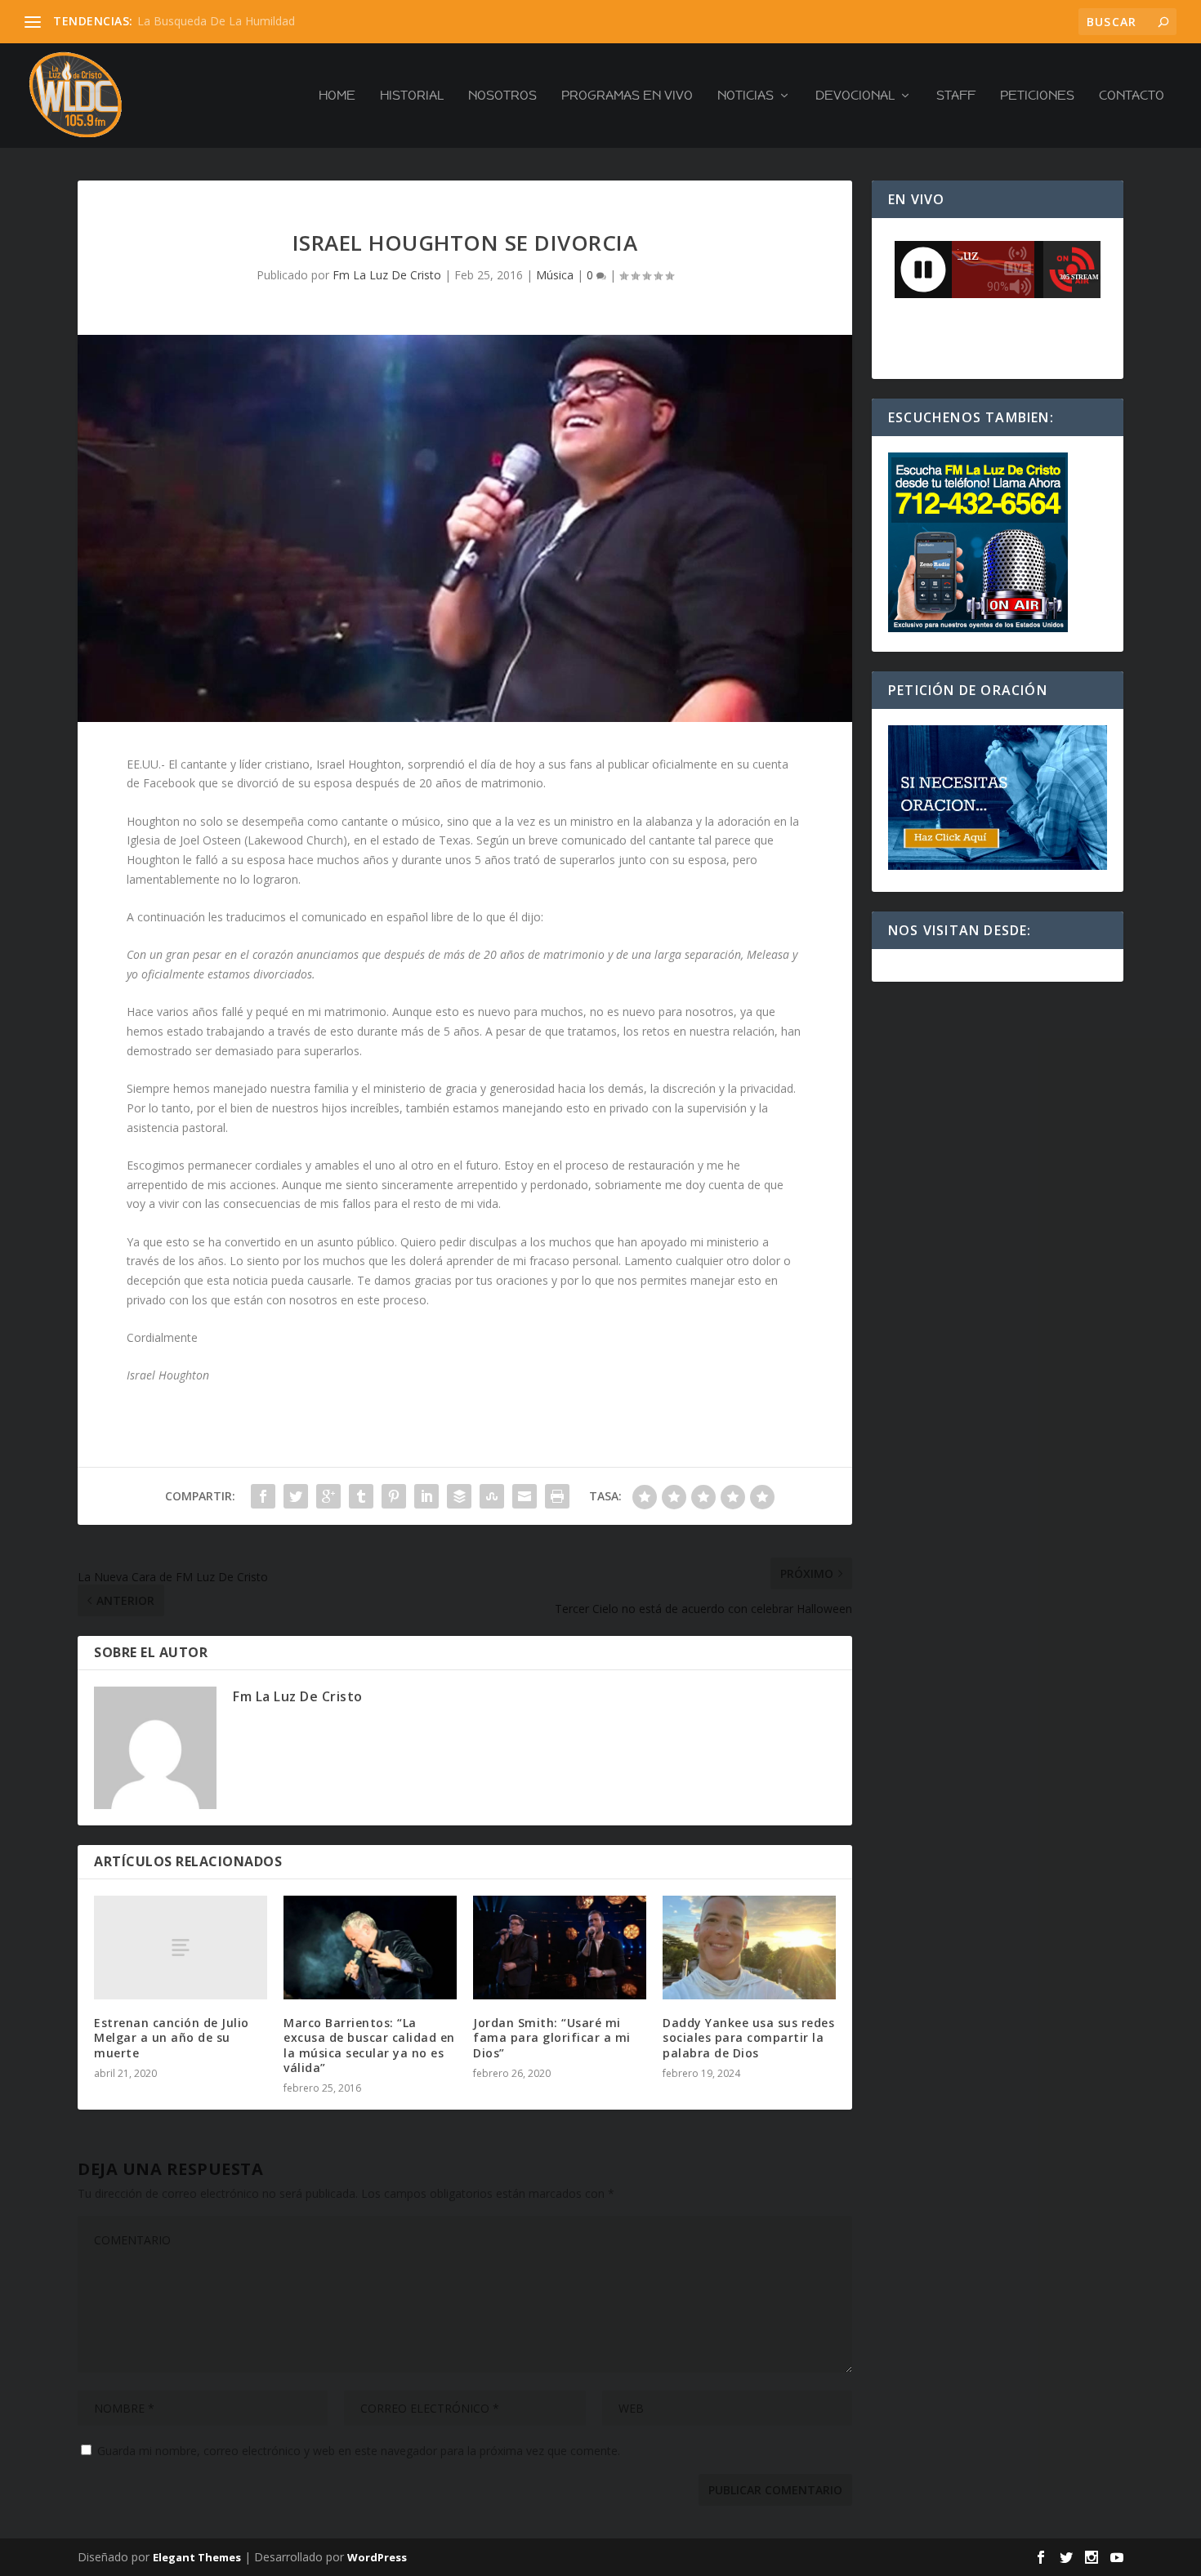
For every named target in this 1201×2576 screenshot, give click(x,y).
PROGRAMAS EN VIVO (627, 96)
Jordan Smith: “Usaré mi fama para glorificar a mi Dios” (552, 2037)
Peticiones (1037, 96)
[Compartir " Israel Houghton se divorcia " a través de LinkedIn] (426, 1496)
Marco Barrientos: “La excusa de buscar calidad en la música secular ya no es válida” (369, 2045)
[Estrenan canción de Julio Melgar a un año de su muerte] (181, 1948)
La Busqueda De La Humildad (216, 21)
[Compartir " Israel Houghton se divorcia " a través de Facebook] (263, 1496)
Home (337, 96)
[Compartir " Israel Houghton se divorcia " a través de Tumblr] (361, 1496)
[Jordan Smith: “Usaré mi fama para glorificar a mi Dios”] (560, 1948)
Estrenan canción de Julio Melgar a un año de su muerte (172, 2037)
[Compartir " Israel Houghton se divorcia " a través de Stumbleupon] (492, 1496)
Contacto (1132, 96)
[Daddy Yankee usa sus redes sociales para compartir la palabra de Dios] (749, 1948)
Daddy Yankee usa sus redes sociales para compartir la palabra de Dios (748, 2037)
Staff (956, 96)
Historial (412, 96)
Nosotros (502, 96)
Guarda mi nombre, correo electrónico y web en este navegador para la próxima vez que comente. (359, 2451)
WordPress (377, 2557)
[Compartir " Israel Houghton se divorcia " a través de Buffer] (459, 1496)
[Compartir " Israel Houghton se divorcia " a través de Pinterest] (394, 1496)
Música (555, 275)
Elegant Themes (197, 2557)
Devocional (855, 96)
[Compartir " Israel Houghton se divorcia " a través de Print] (557, 1496)
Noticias (746, 96)
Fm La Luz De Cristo (387, 275)
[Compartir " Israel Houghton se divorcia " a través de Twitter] (296, 1496)
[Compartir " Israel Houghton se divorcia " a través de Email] (525, 1496)
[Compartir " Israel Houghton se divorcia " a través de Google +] (328, 1496)
